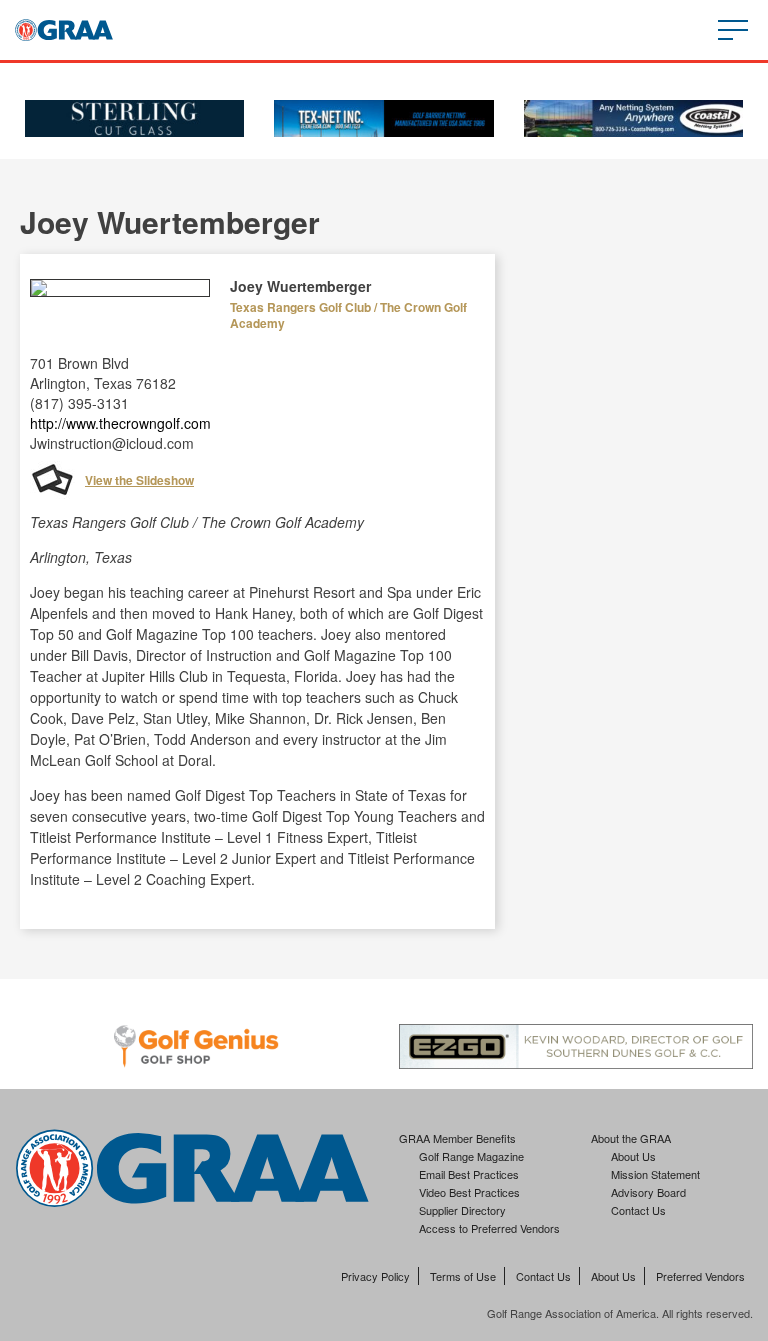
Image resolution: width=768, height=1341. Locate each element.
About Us (633, 1156)
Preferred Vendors (700, 1276)
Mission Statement (655, 1174)
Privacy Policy (375, 1276)
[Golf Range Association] (64, 30)
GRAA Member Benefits (457, 1138)
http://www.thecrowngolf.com (120, 423)
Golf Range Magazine (471, 1156)
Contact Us (638, 1210)
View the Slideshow (139, 480)
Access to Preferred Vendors (489, 1228)
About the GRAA (631, 1138)
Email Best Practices (469, 1174)
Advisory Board (648, 1192)
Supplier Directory (462, 1210)
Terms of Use (463, 1276)
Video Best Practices (469, 1192)
